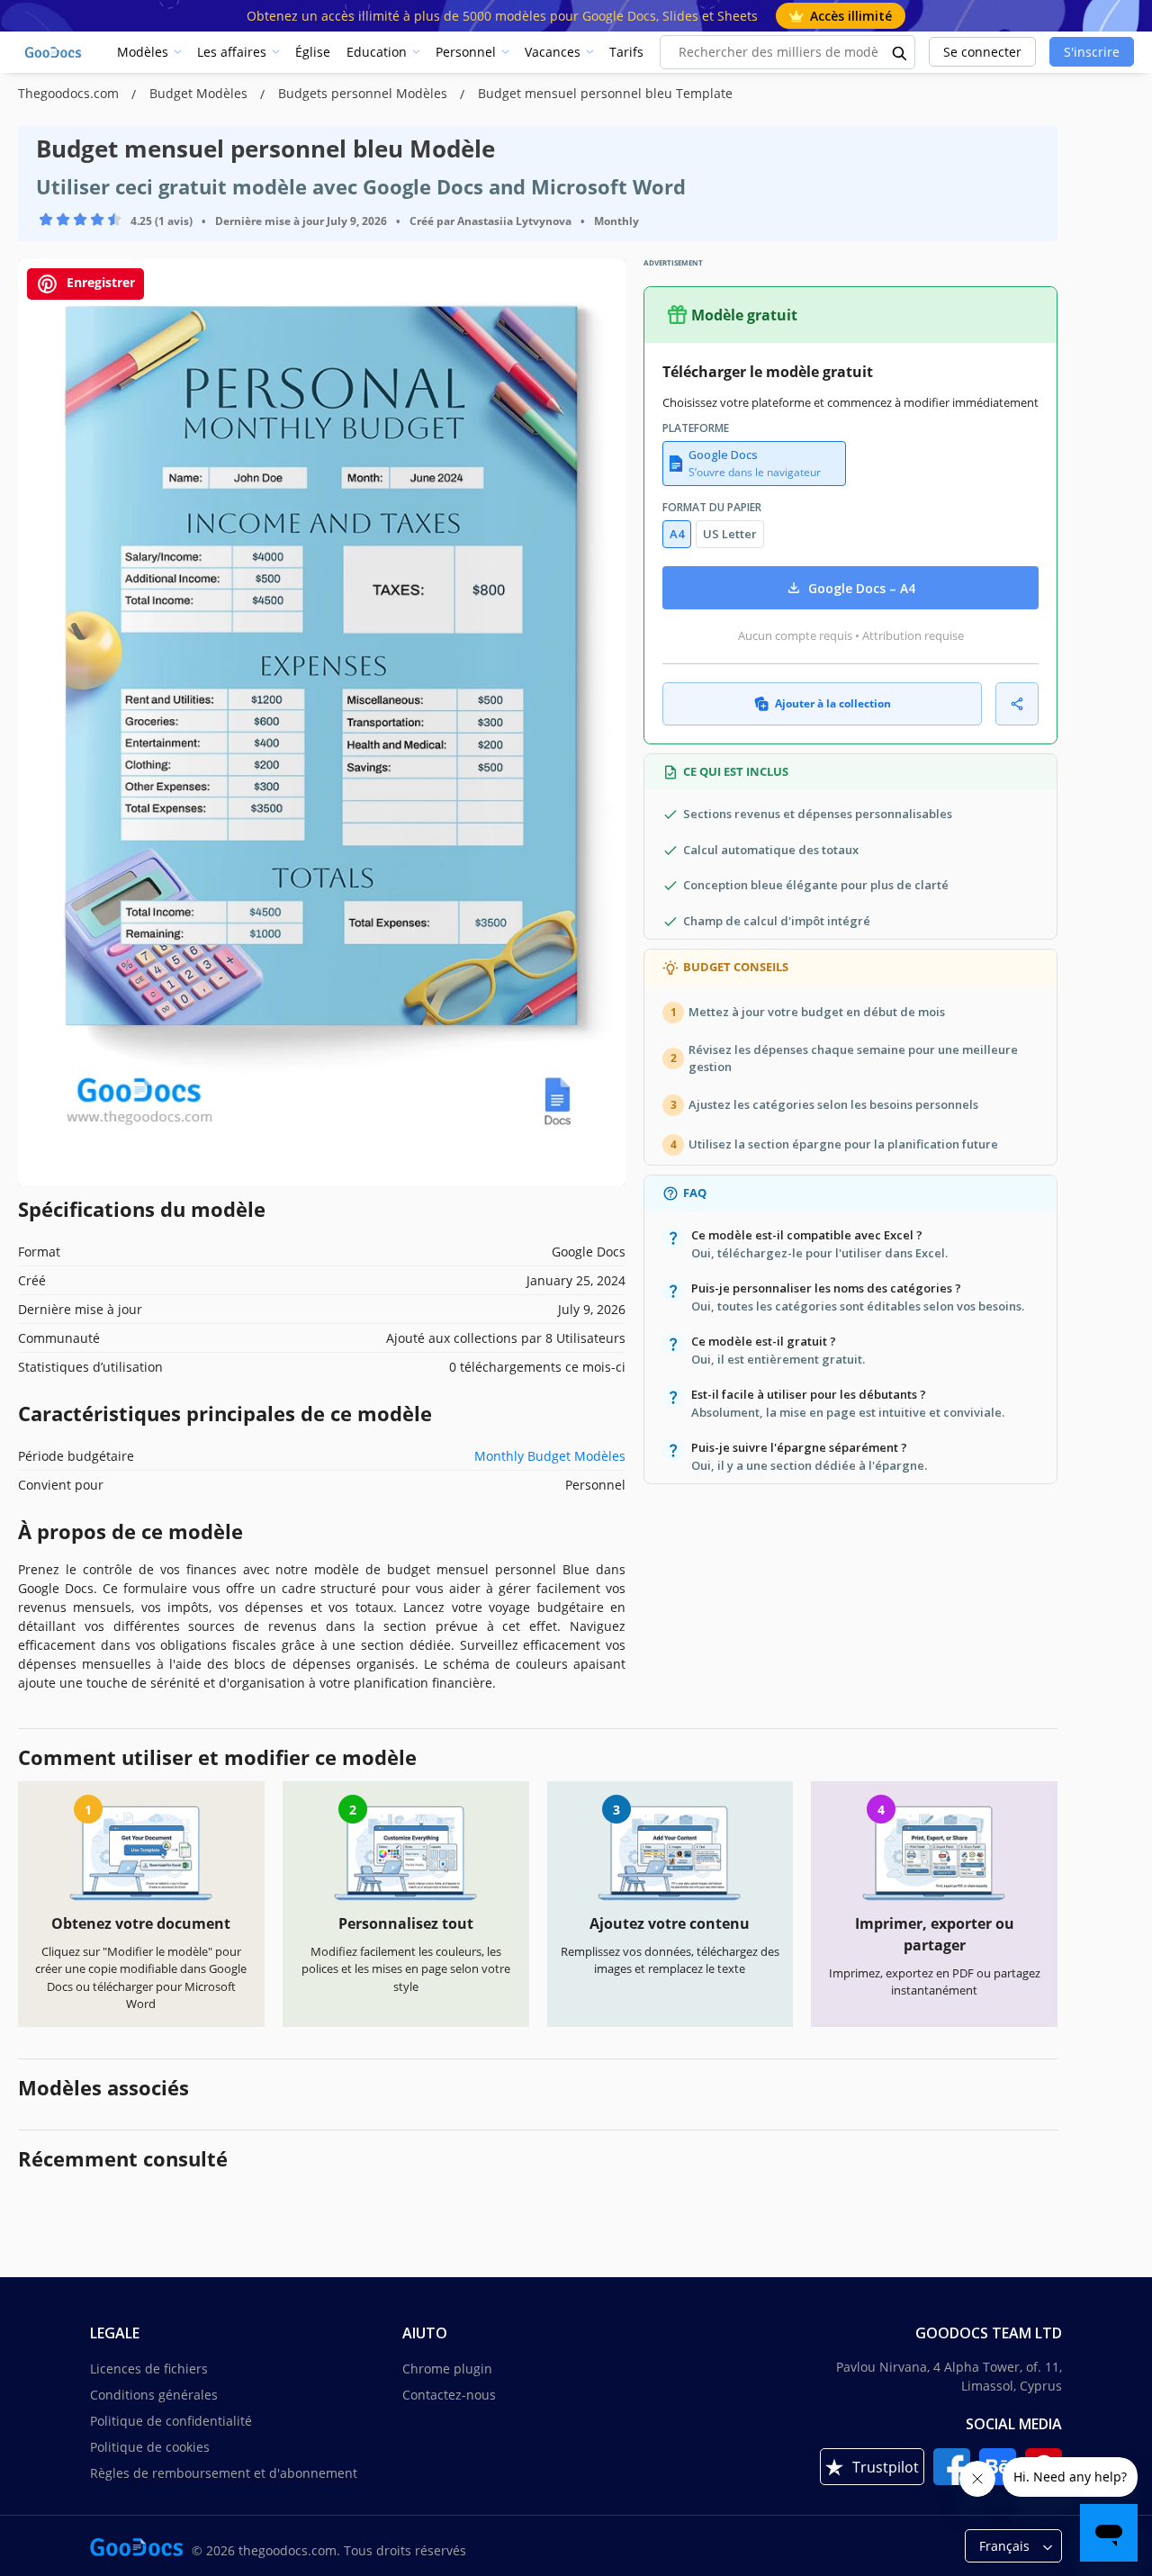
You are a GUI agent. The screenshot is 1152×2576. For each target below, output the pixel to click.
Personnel (466, 52)
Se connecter (982, 52)
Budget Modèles (200, 93)
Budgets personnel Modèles (364, 93)
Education (377, 52)
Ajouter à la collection (833, 703)
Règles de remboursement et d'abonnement (224, 2473)
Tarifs (626, 52)
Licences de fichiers (149, 2369)
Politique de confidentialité (171, 2421)
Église (313, 52)
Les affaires (232, 52)
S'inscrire (1092, 52)
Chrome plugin (447, 2369)
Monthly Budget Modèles (550, 1456)
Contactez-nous (449, 2395)
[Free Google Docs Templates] (54, 52)
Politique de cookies (150, 2447)
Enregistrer (99, 282)
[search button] (900, 52)
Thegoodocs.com (70, 93)
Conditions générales (154, 2395)
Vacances (553, 52)
